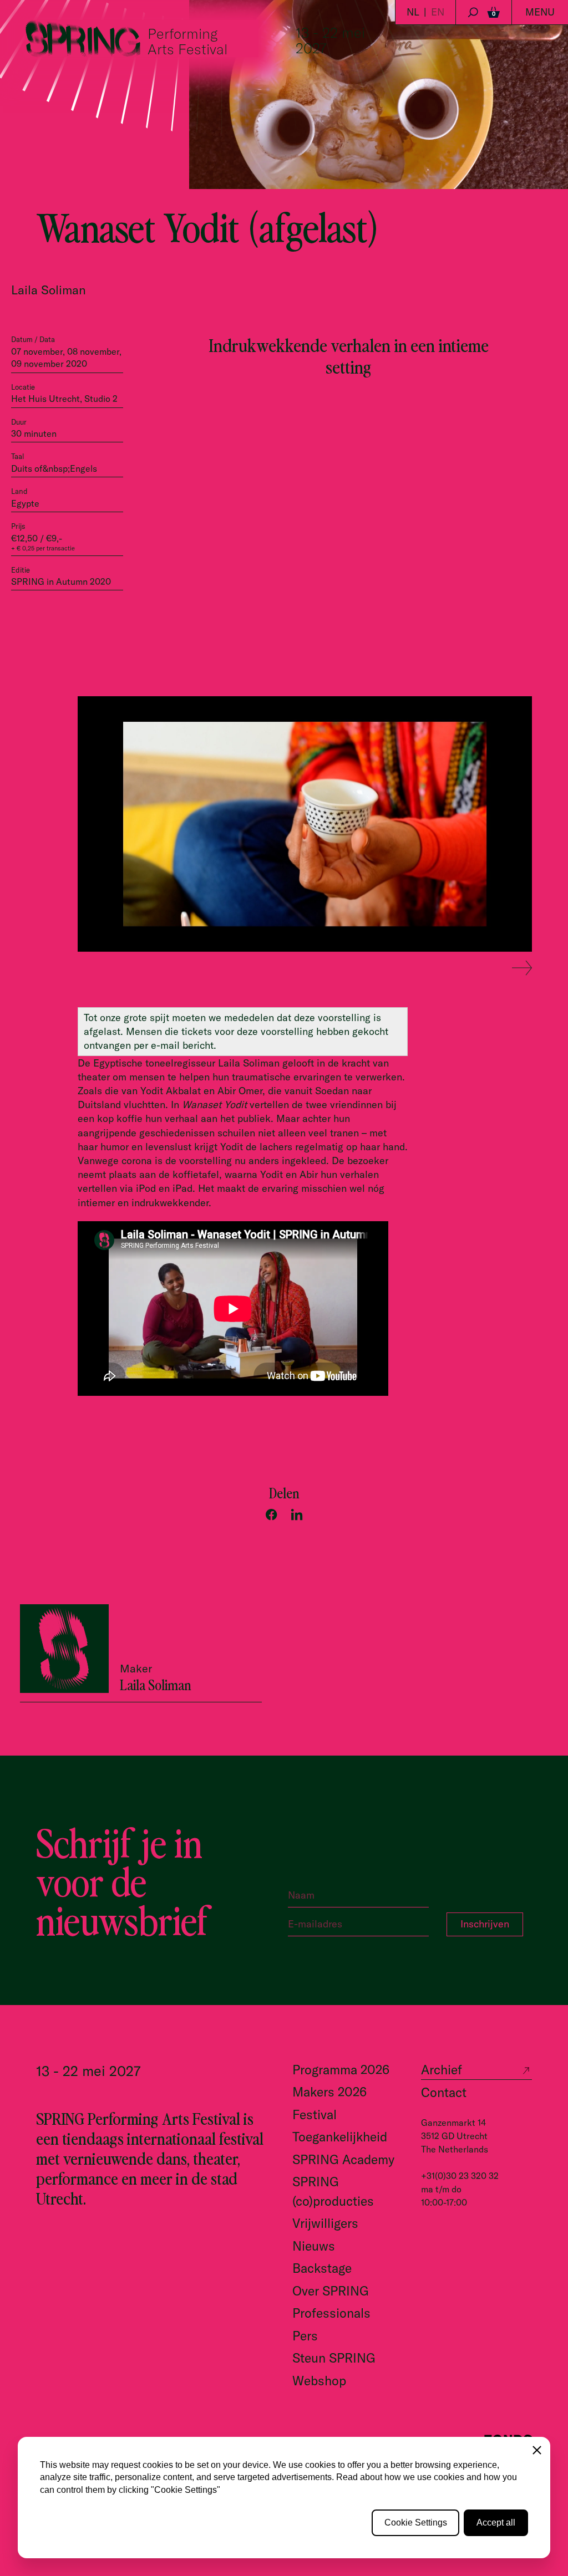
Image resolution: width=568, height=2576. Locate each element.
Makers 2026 (329, 2092)
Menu (540, 12)
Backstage (322, 2268)
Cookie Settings (416, 2523)
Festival (315, 2115)
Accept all (496, 2523)
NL (413, 12)
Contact (444, 2092)
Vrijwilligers (325, 2223)
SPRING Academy (343, 2159)
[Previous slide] (493, 968)
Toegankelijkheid (340, 2137)
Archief (442, 2070)
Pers (305, 2336)
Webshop (319, 2381)
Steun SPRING (334, 2358)
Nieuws (314, 2246)
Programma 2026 (341, 2070)
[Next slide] (522, 968)
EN (438, 12)
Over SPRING (331, 2291)
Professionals (331, 2313)
